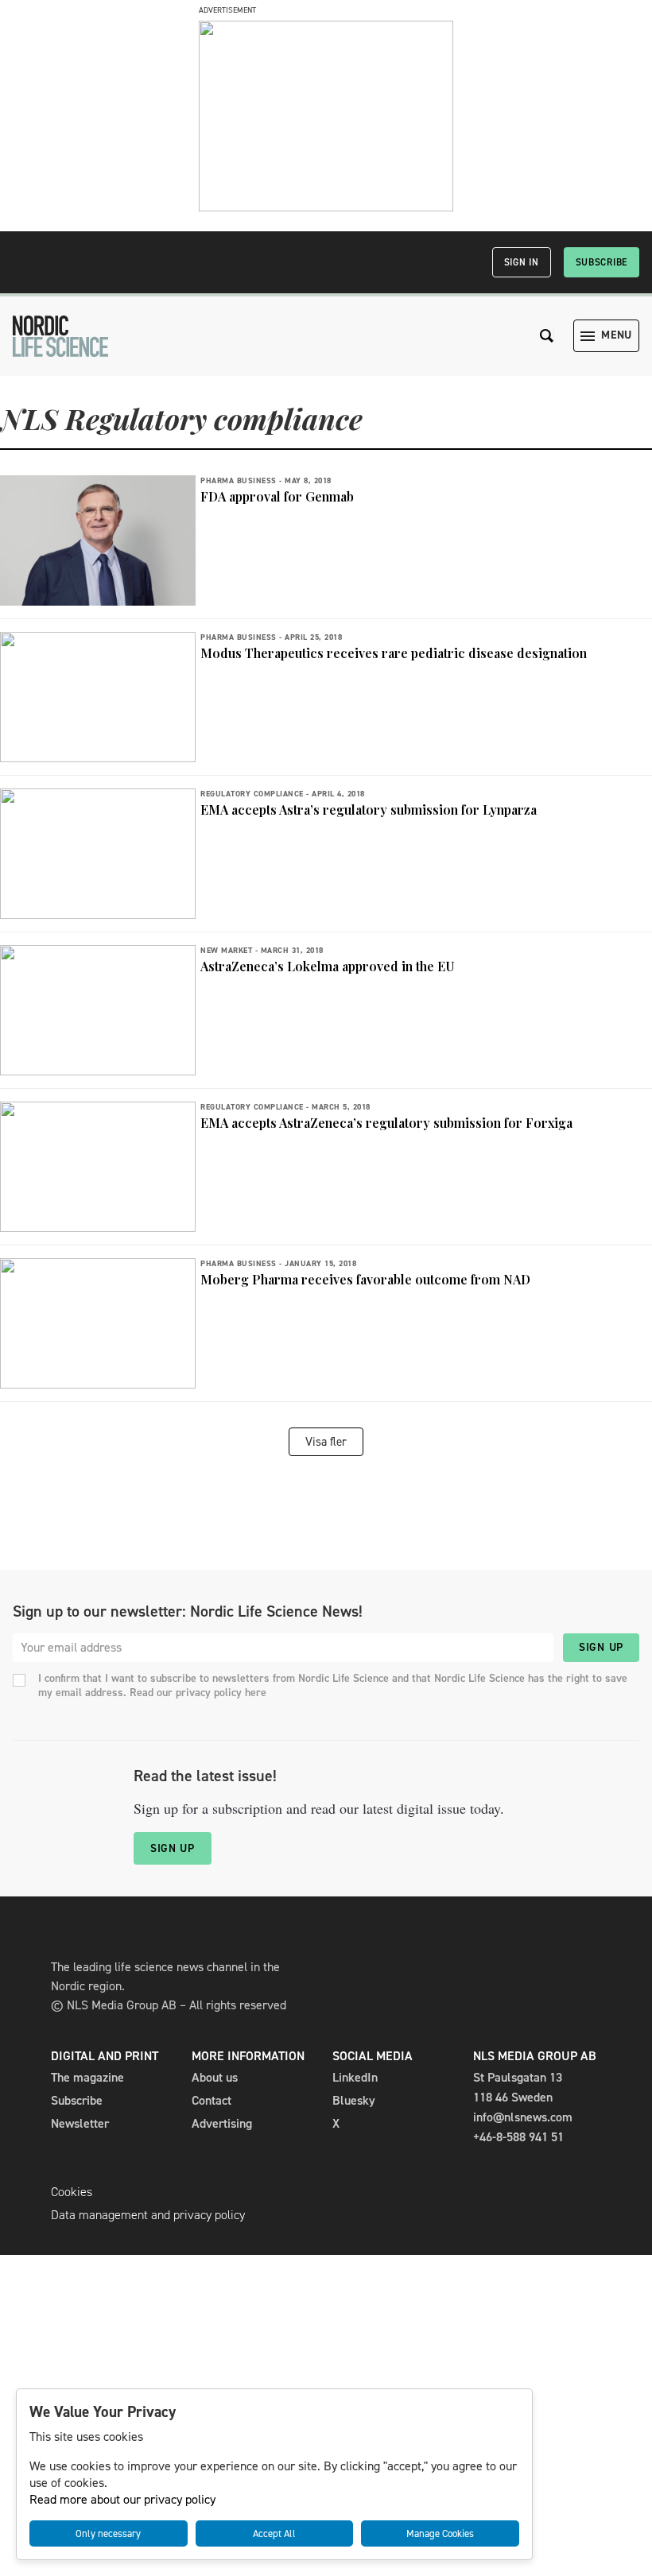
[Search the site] (547, 336)
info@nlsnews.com (523, 2117)
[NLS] (60, 336)
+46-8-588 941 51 (518, 2137)
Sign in (522, 262)
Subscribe (602, 262)
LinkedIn (355, 2077)
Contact (212, 2100)
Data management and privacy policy (148, 2215)
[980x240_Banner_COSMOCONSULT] (326, 207)
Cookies (72, 2192)
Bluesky (354, 2100)
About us (215, 2077)
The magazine (87, 2077)
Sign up (601, 1647)
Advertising (222, 2123)
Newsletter (80, 2123)
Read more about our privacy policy (122, 2499)
